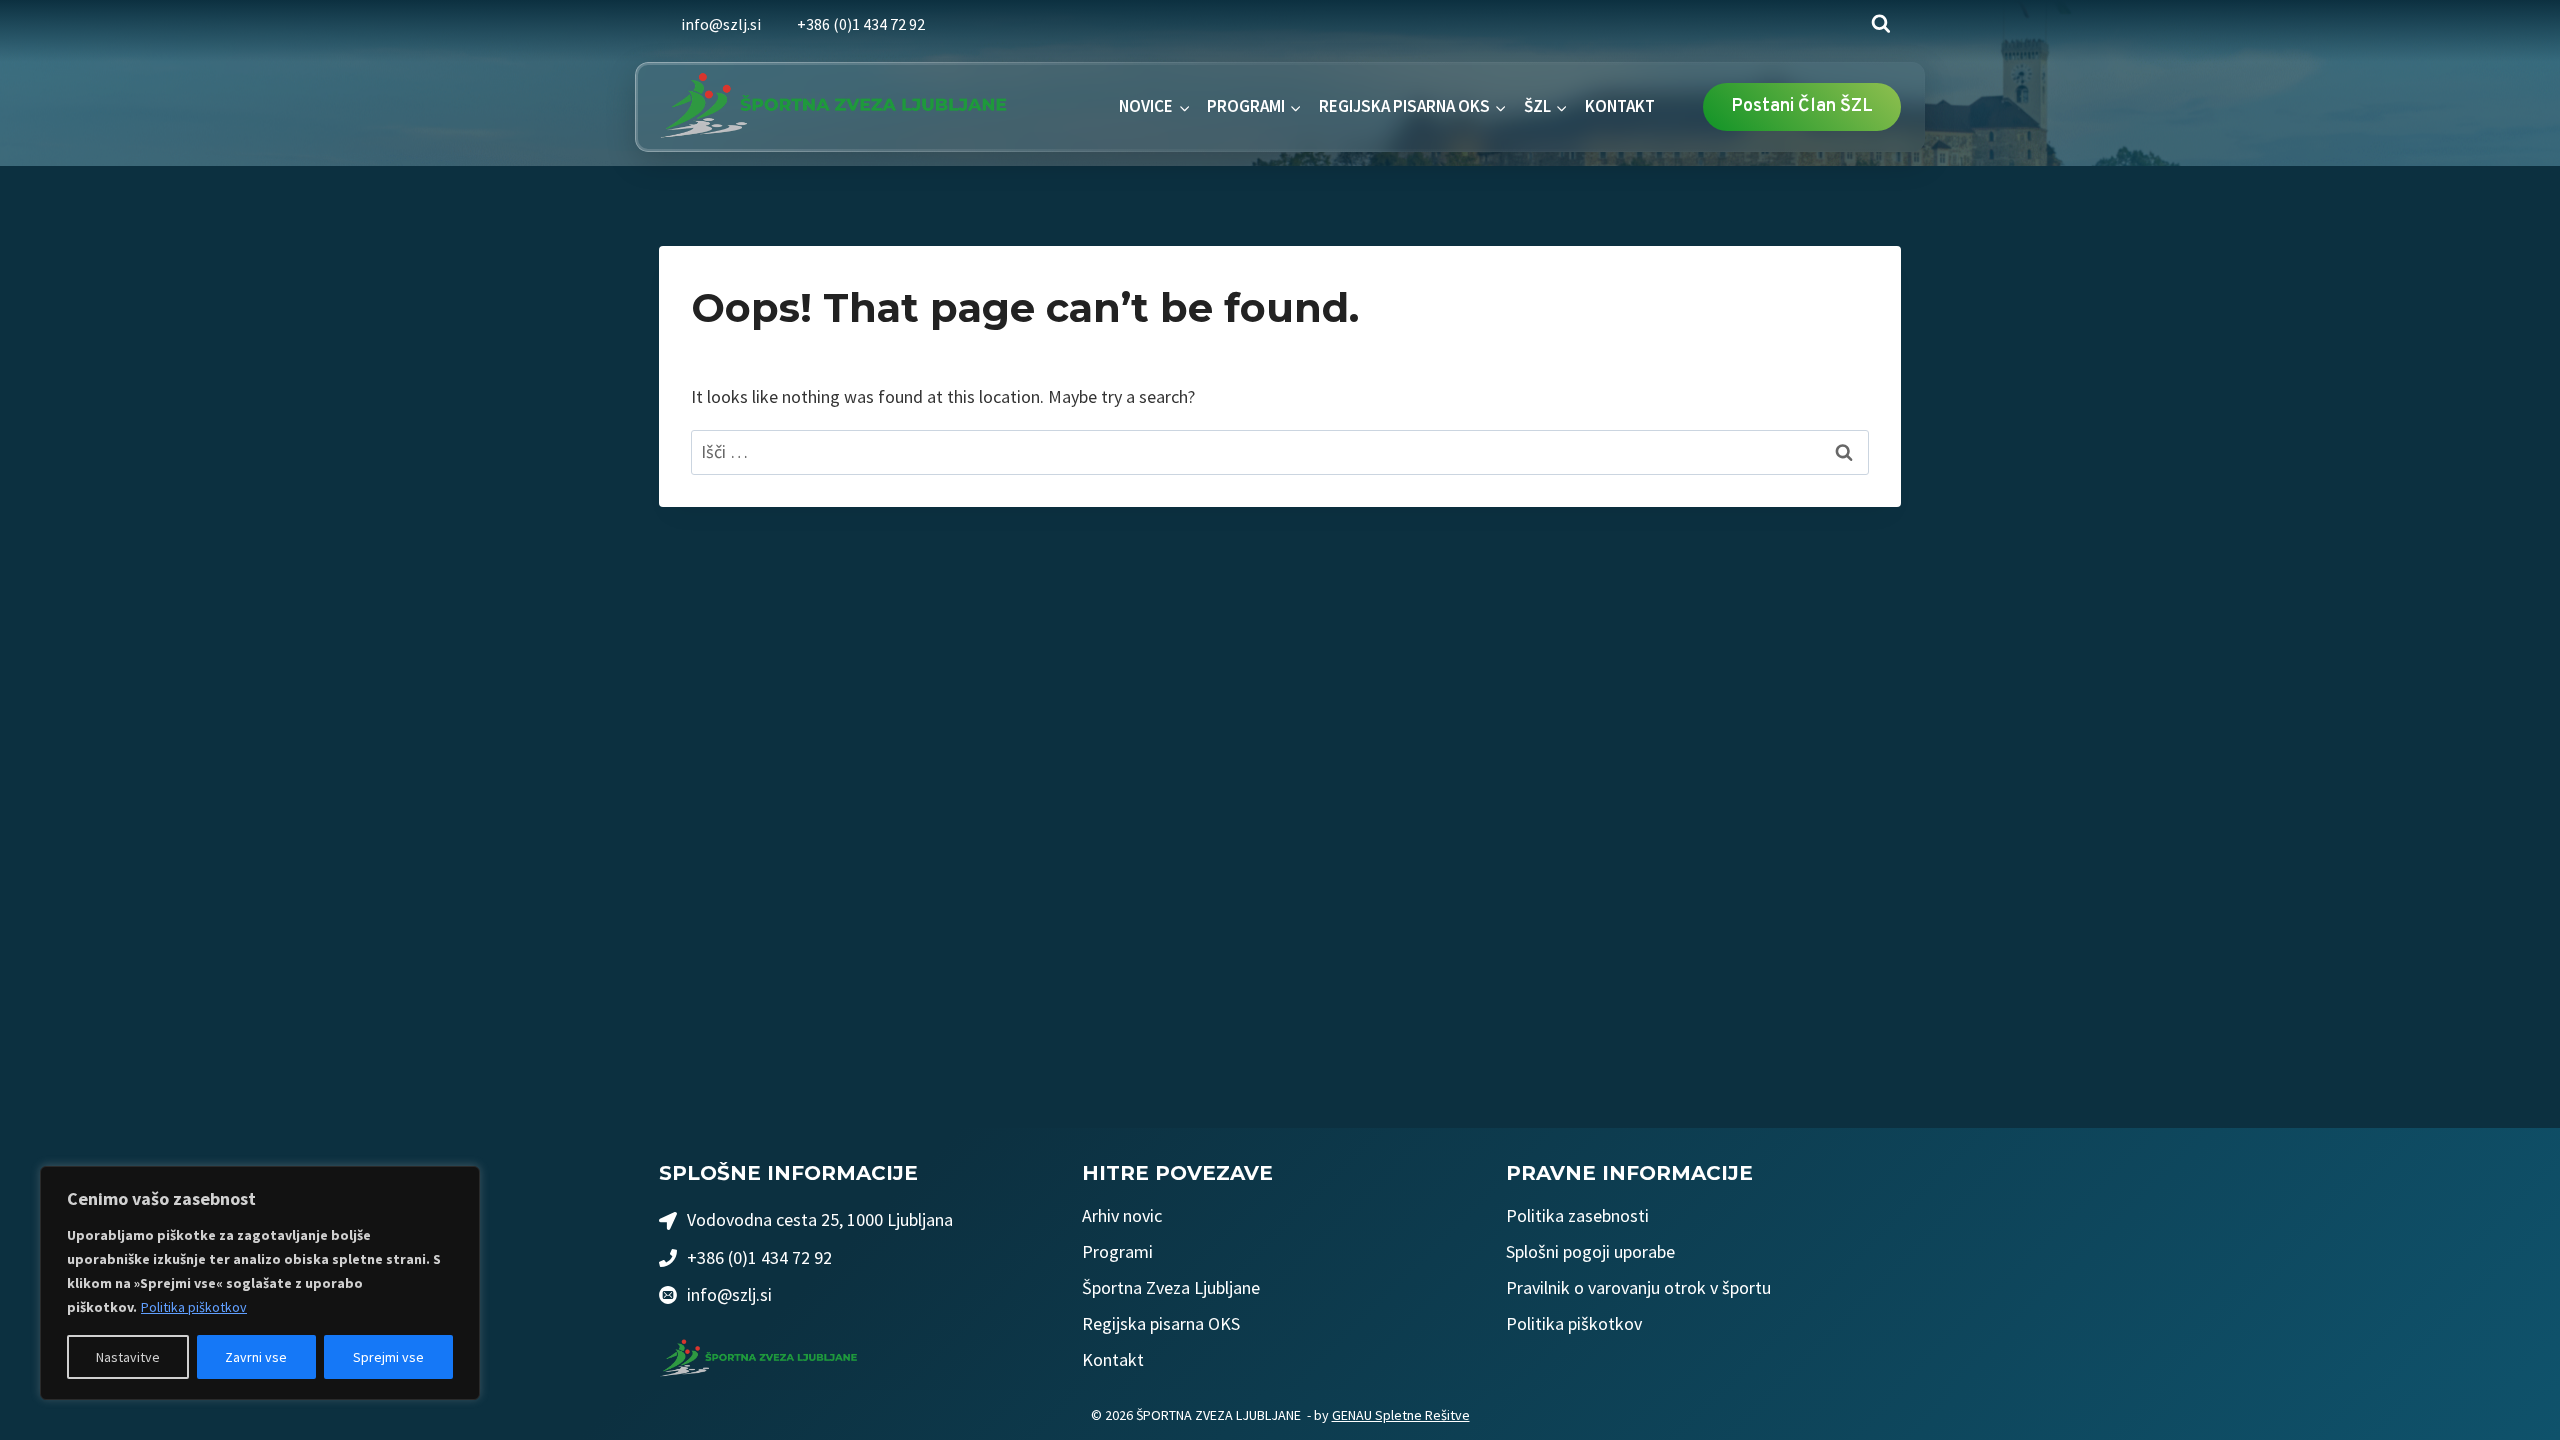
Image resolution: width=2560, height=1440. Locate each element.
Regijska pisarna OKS (1161, 1323)
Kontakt (1113, 1359)
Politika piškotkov (194, 1307)
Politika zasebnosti (1577, 1215)
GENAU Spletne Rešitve (1401, 1415)
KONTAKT (1620, 106)
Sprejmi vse (388, 1357)
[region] (260, 1283)
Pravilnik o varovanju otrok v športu (1638, 1287)
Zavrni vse (256, 1357)
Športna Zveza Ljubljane (1171, 1287)
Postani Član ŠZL (1802, 106)
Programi (1117, 1251)
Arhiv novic (1122, 1215)
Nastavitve (128, 1357)
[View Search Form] (1881, 24)
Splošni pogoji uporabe (1590, 1251)
